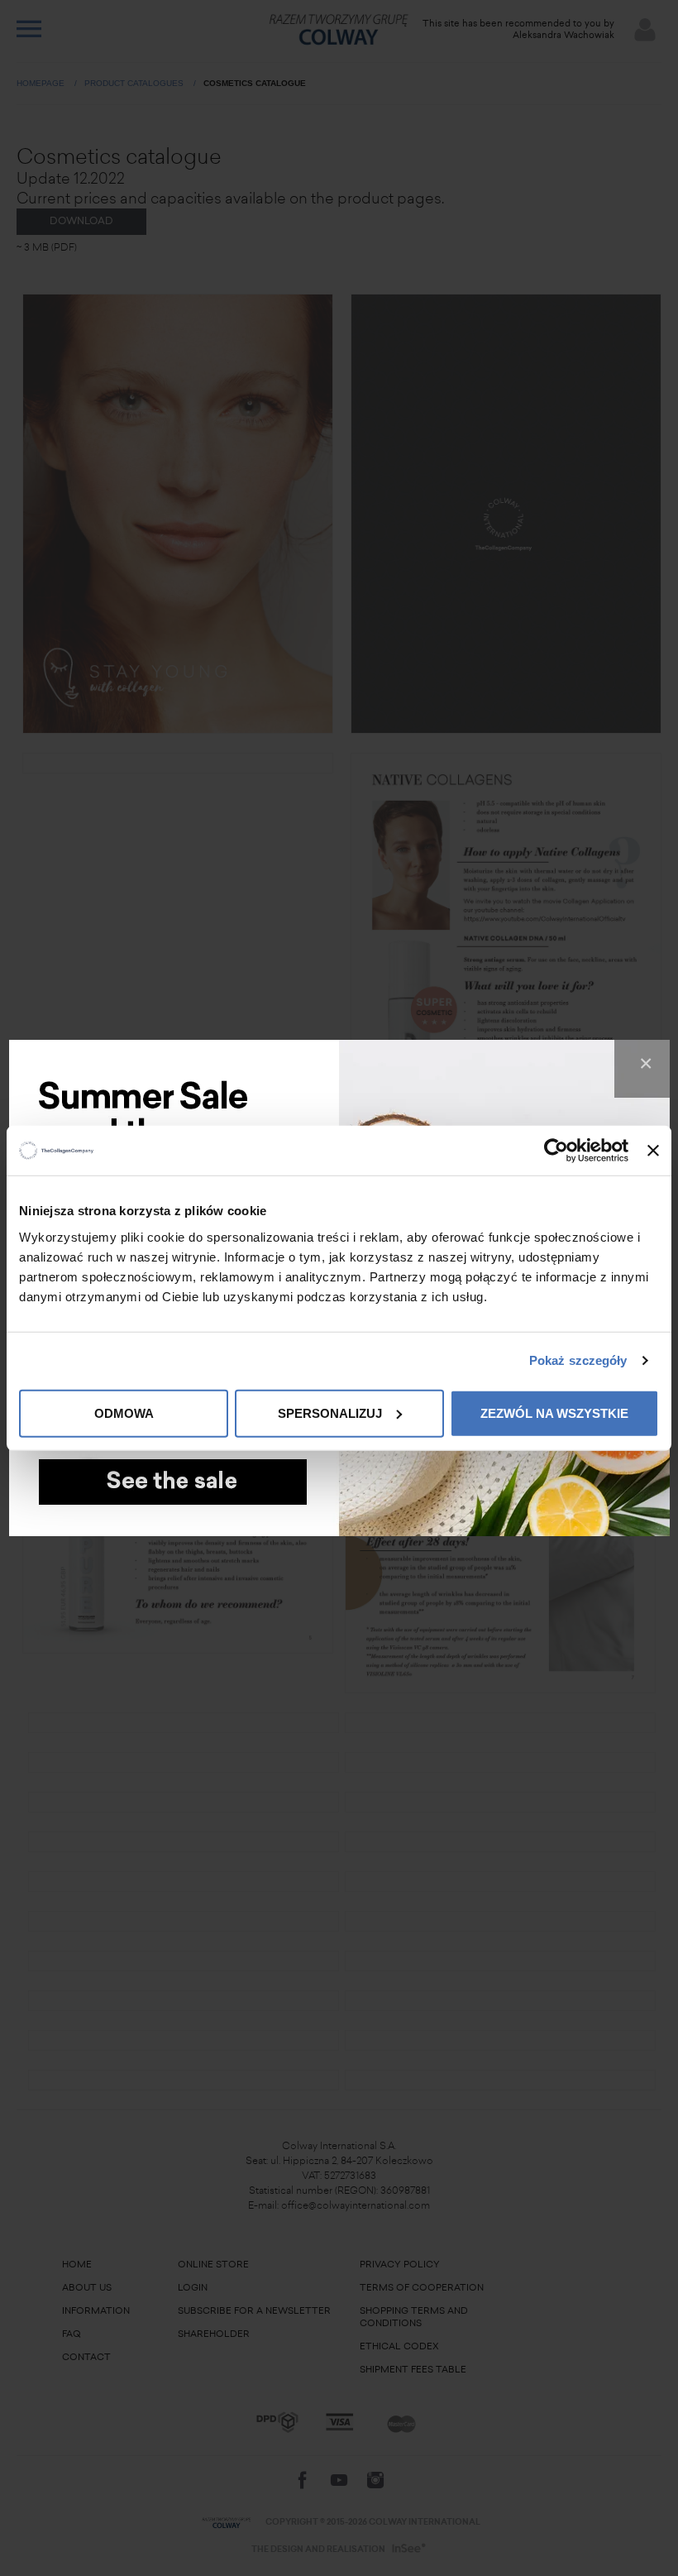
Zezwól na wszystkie (554, 1412)
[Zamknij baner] (653, 1151)
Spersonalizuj (330, 1412)
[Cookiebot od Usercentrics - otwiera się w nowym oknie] (556, 1151)
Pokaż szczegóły (578, 1360)
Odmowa (124, 1412)
